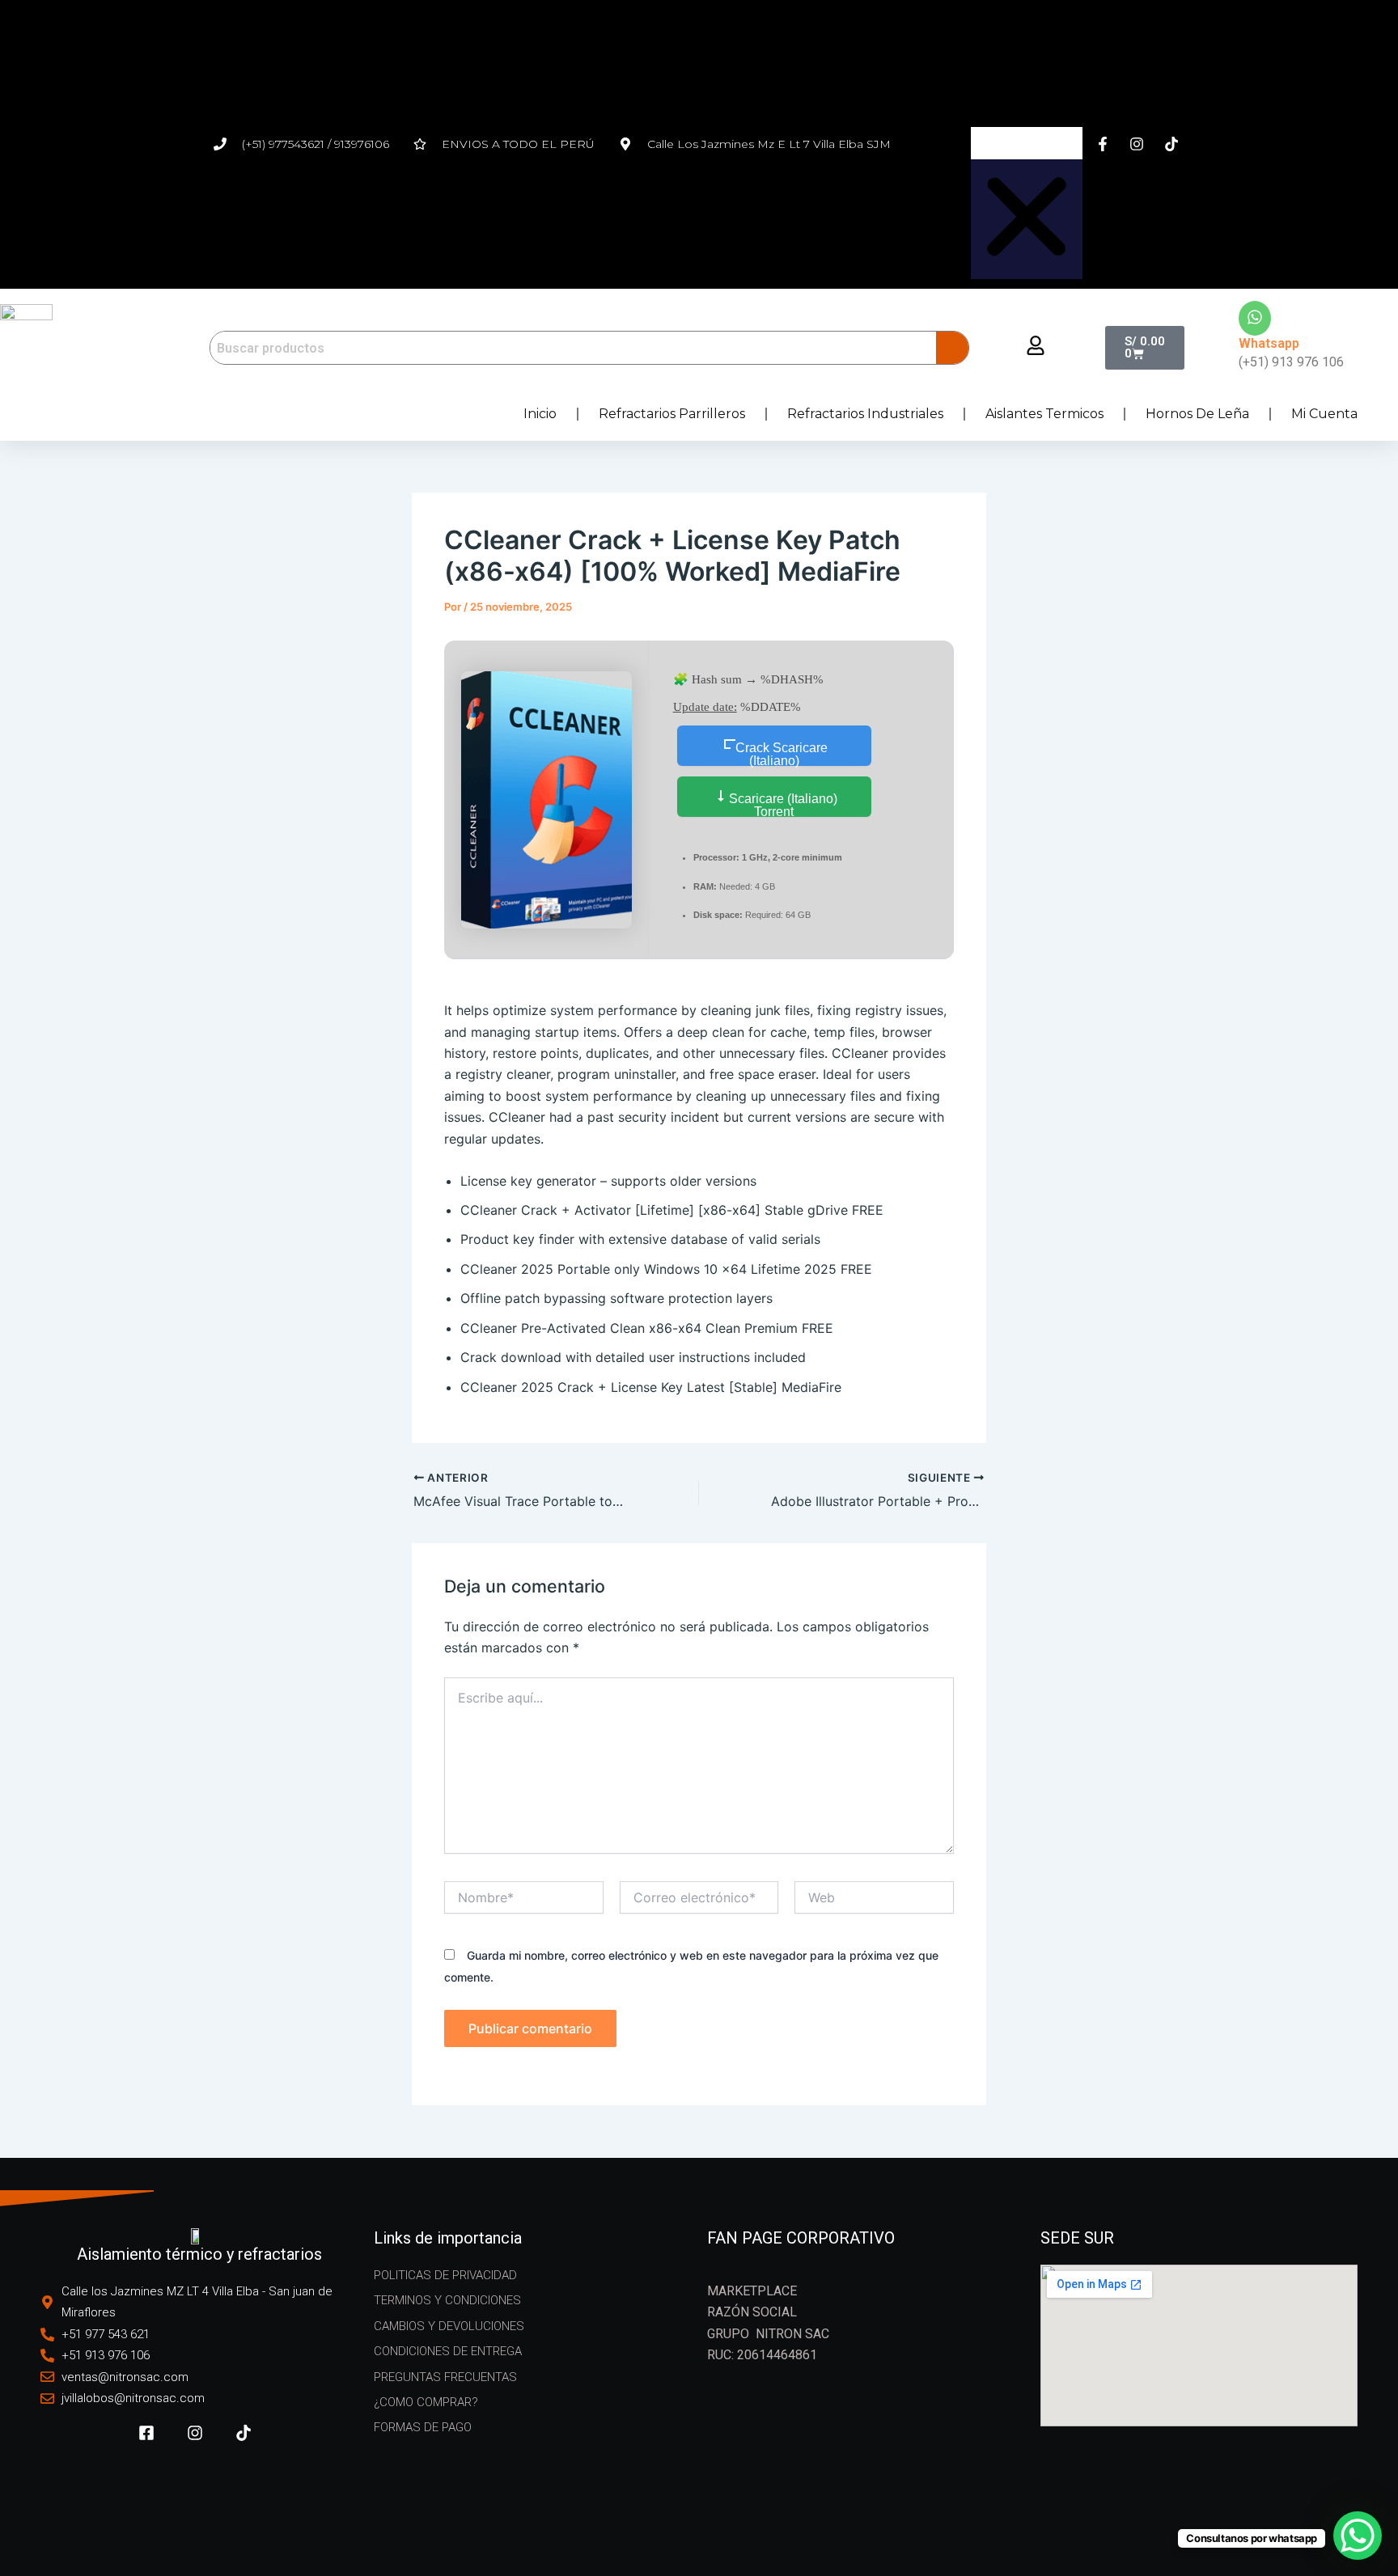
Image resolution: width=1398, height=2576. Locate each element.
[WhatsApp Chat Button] (1358, 2536)
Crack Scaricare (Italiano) (782, 753)
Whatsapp (1269, 343)
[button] (1027, 68)
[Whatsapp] (1255, 318)
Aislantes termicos (1044, 414)
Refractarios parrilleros (672, 414)
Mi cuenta (1324, 414)
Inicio (540, 414)
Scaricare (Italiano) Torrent (782, 804)
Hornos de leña (1197, 414)
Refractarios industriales (865, 414)
